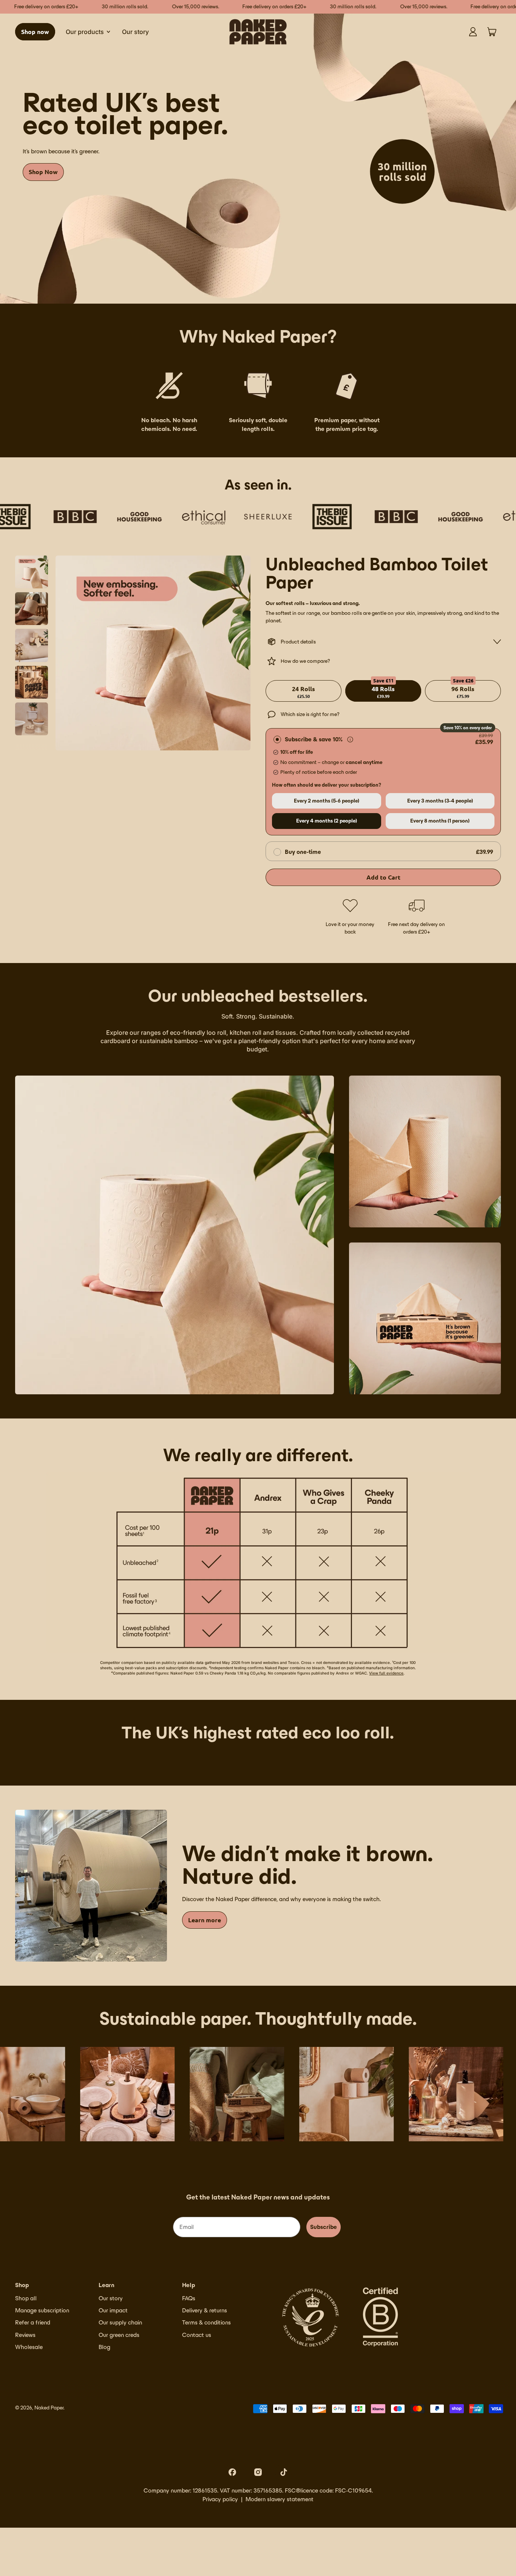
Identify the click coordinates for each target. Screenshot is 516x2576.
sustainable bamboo (168, 1041)
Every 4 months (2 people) (327, 821)
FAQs (189, 2298)
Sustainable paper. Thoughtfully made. (258, 2019)
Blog (104, 2347)
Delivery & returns (205, 2310)
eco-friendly (188, 1033)
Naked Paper (49, 2408)
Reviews (25, 2335)
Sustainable (276, 1016)
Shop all (26, 2298)
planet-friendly (260, 1041)
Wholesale (29, 2347)
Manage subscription (42, 2310)
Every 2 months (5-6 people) (327, 801)
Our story (135, 32)
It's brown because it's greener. (61, 151)
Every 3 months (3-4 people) (440, 801)
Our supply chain (120, 2322)
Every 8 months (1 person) (440, 821)
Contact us (197, 2335)
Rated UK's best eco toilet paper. (125, 113)
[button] (32, 572)
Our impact (113, 2310)
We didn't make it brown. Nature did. (307, 1865)
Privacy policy (220, 2499)
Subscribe (324, 2227)
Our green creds (119, 2335)
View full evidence (386, 1673)
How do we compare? (305, 661)
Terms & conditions (206, 2322)
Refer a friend (33, 2322)
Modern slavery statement (280, 2499)
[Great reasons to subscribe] (350, 739)
